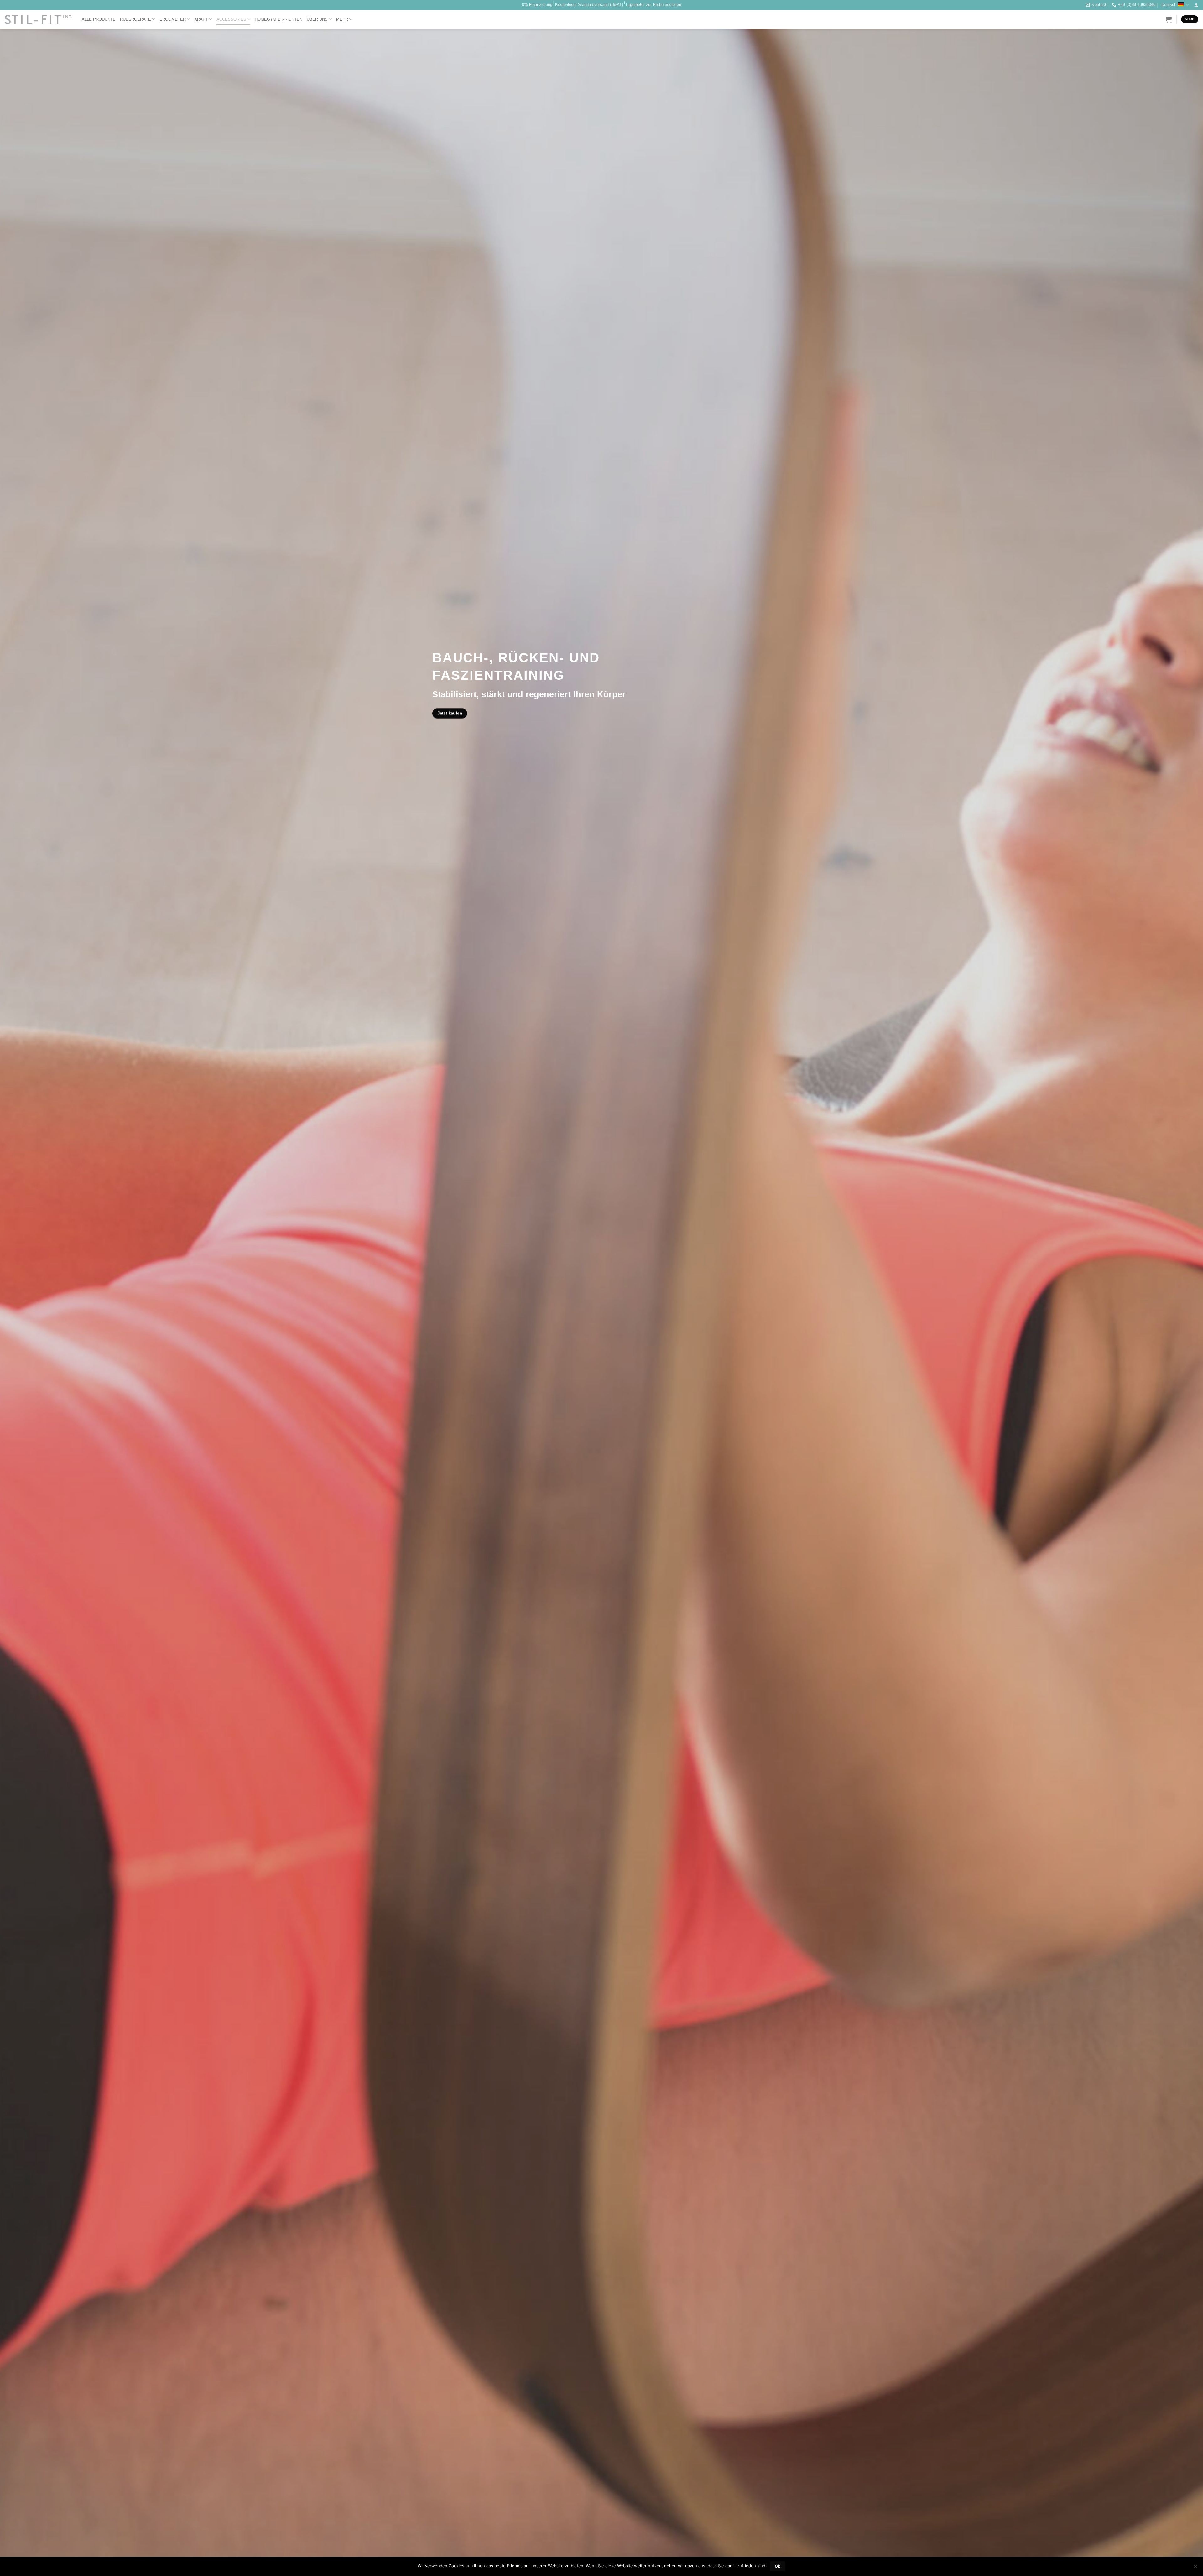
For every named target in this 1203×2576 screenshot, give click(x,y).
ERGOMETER (173, 19)
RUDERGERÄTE (135, 19)
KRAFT (201, 19)
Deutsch (1169, 5)
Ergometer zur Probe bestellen (654, 5)
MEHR (342, 19)
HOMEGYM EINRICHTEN (279, 19)
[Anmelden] (1196, 5)
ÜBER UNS (317, 19)
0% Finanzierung (537, 5)
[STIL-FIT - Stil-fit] (39, 19)
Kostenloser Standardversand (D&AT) (589, 5)
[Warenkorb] (1169, 19)
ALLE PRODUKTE (99, 19)
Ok (778, 2566)
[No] (1195, 2568)
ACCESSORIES (231, 19)
